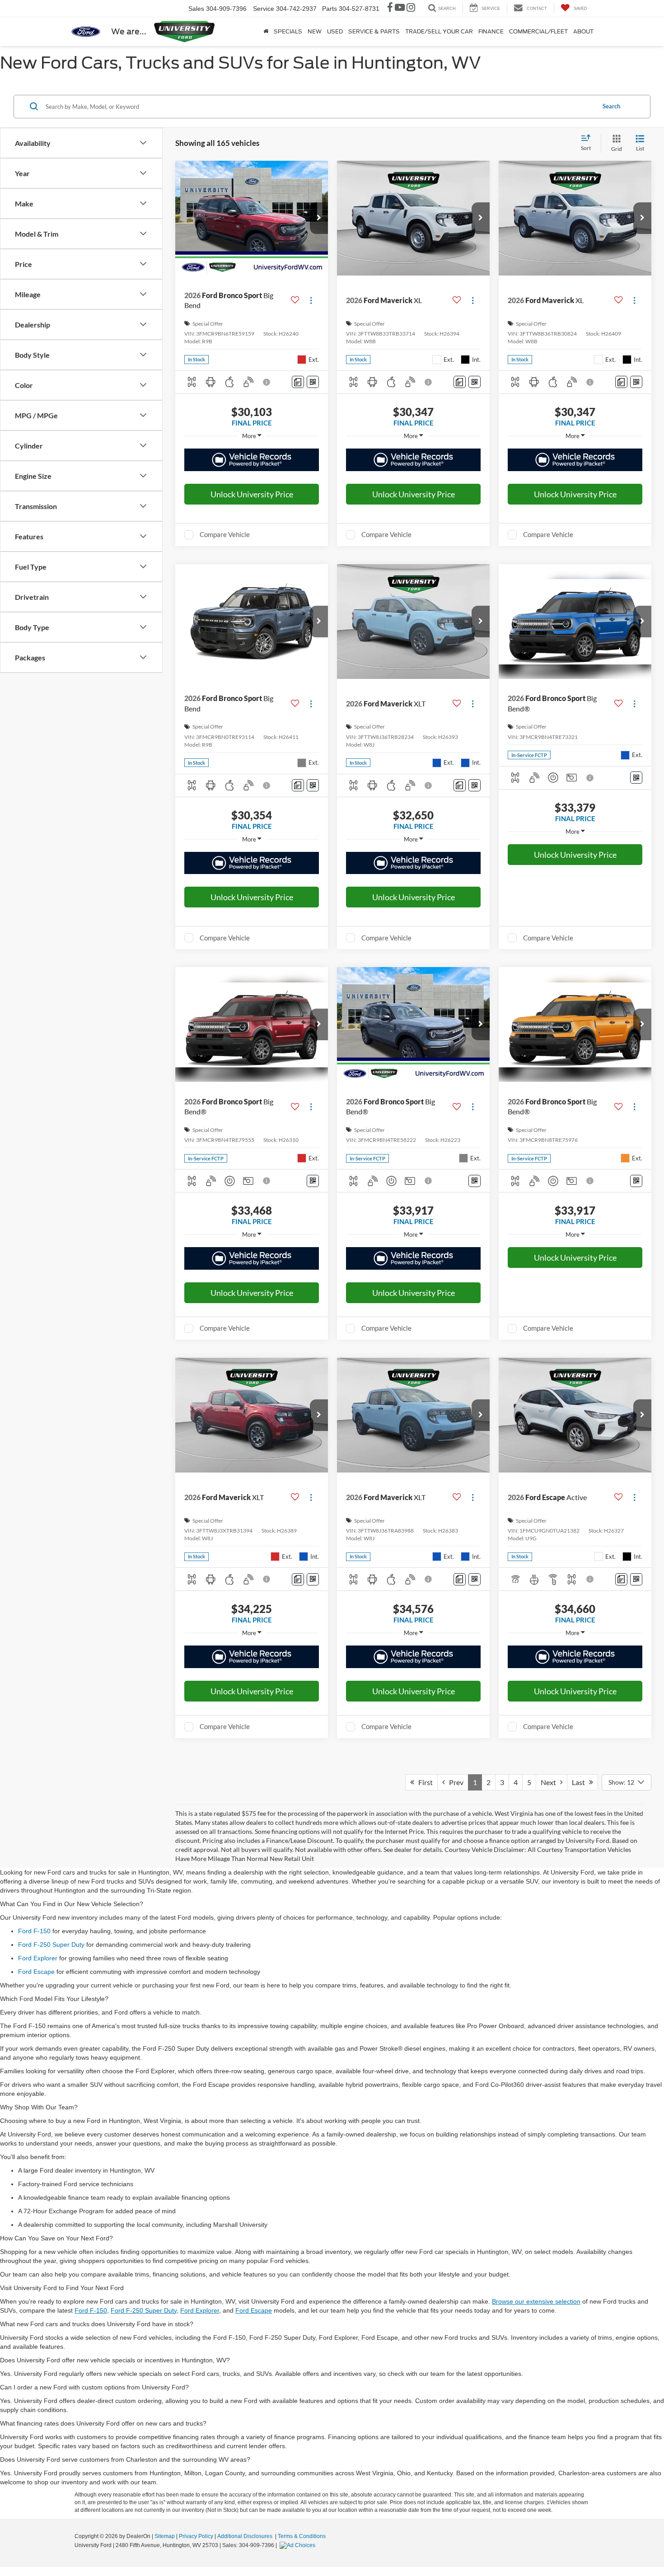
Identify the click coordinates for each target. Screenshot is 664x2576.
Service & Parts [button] (374, 31)
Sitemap (165, 2536)
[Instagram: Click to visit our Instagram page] (411, 9)
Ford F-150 (34, 1931)
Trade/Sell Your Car (439, 31)
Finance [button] (491, 31)
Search (611, 106)
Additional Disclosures (245, 2536)
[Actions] (311, 301)
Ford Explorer (38, 1958)
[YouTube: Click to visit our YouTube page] (400, 9)
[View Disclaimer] (267, 382)
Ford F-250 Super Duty (51, 1945)
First (423, 1782)
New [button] (315, 31)
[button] (319, 218)
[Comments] (298, 382)
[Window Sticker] (313, 382)
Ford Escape (36, 1972)
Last (580, 1782)
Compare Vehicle (225, 534)
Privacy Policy (196, 2536)
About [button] (583, 31)
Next (550, 1782)
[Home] (266, 32)
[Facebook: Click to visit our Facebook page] (390, 9)
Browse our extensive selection (536, 2301)
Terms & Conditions (302, 2536)
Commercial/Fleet (538, 31)
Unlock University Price (252, 494)
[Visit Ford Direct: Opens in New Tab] (299, 2545)
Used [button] (335, 31)
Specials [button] (288, 31)
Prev (454, 1782)
